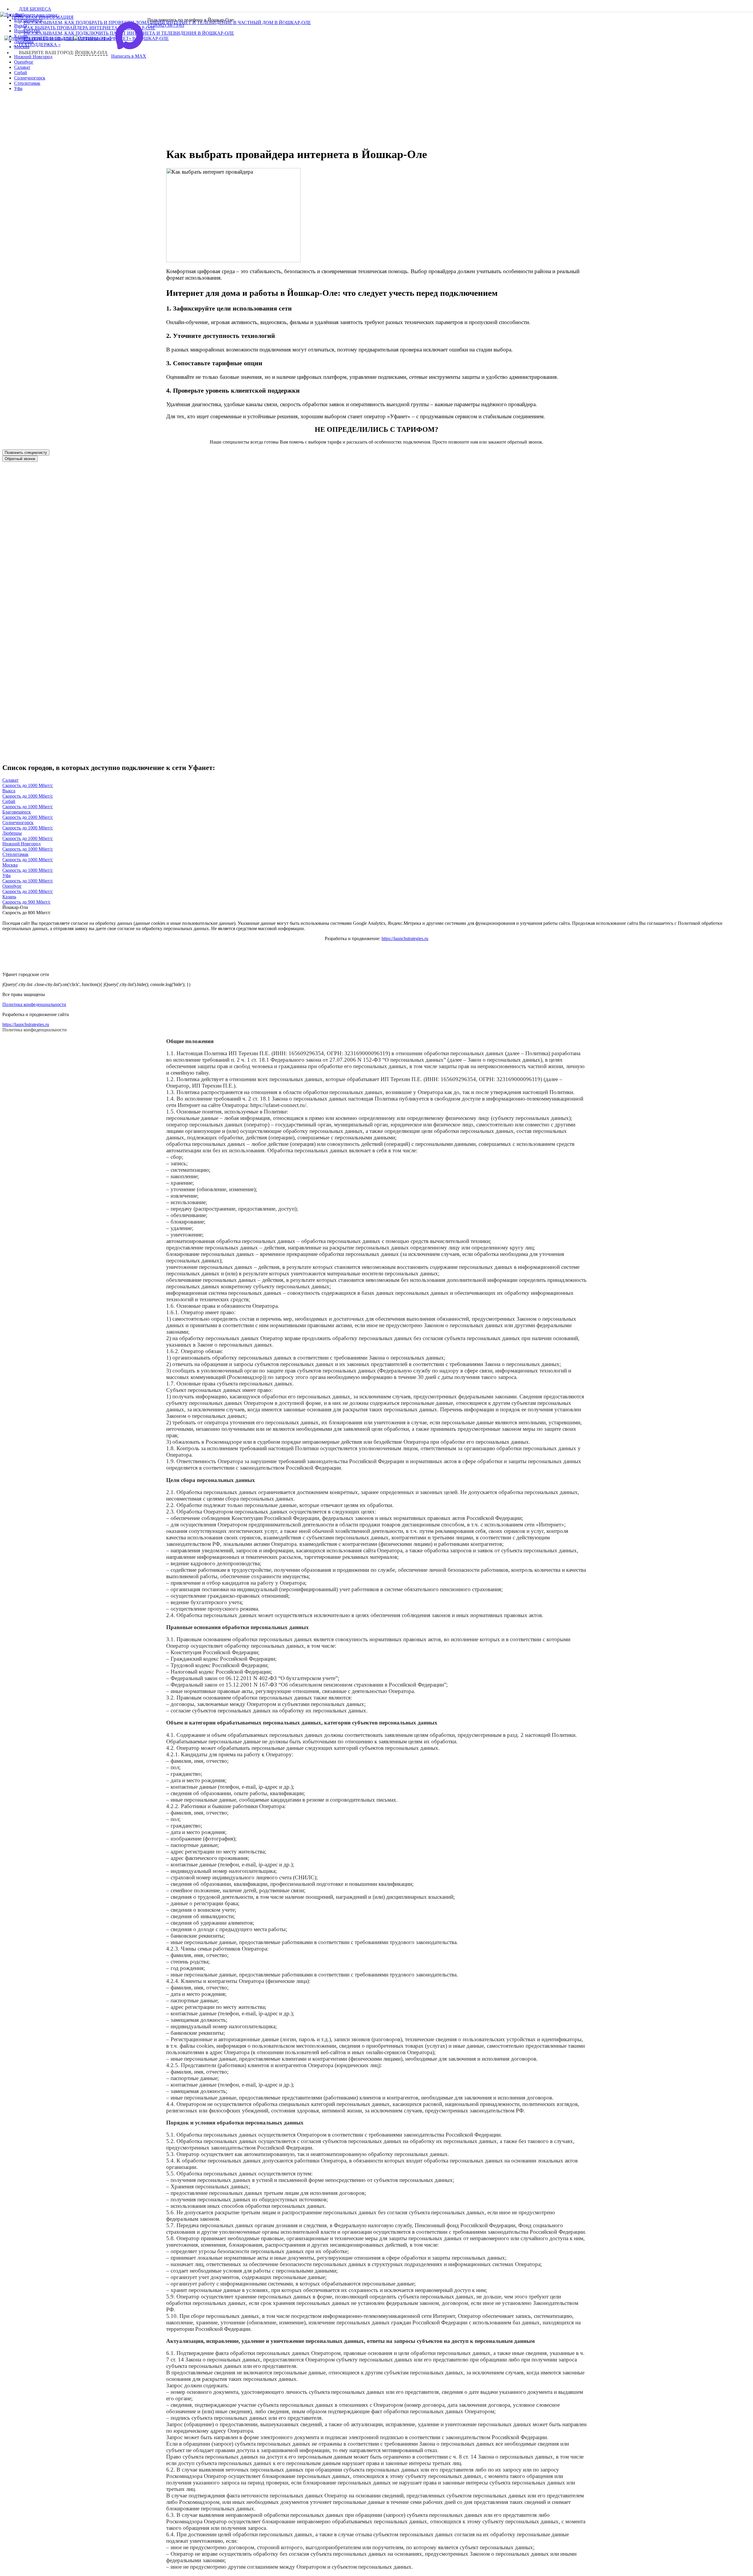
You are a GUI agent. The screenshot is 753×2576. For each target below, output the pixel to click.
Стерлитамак (27, 83)
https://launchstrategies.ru (405, 938)
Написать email (58, 38)
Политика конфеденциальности (34, 1004)
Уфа (18, 88)
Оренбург (24, 62)
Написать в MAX (129, 56)
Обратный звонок (20, 459)
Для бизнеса (35, 9)
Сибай (21, 73)
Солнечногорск (30, 78)
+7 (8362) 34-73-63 (166, 25)
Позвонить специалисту (26, 453)
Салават (22, 67)
